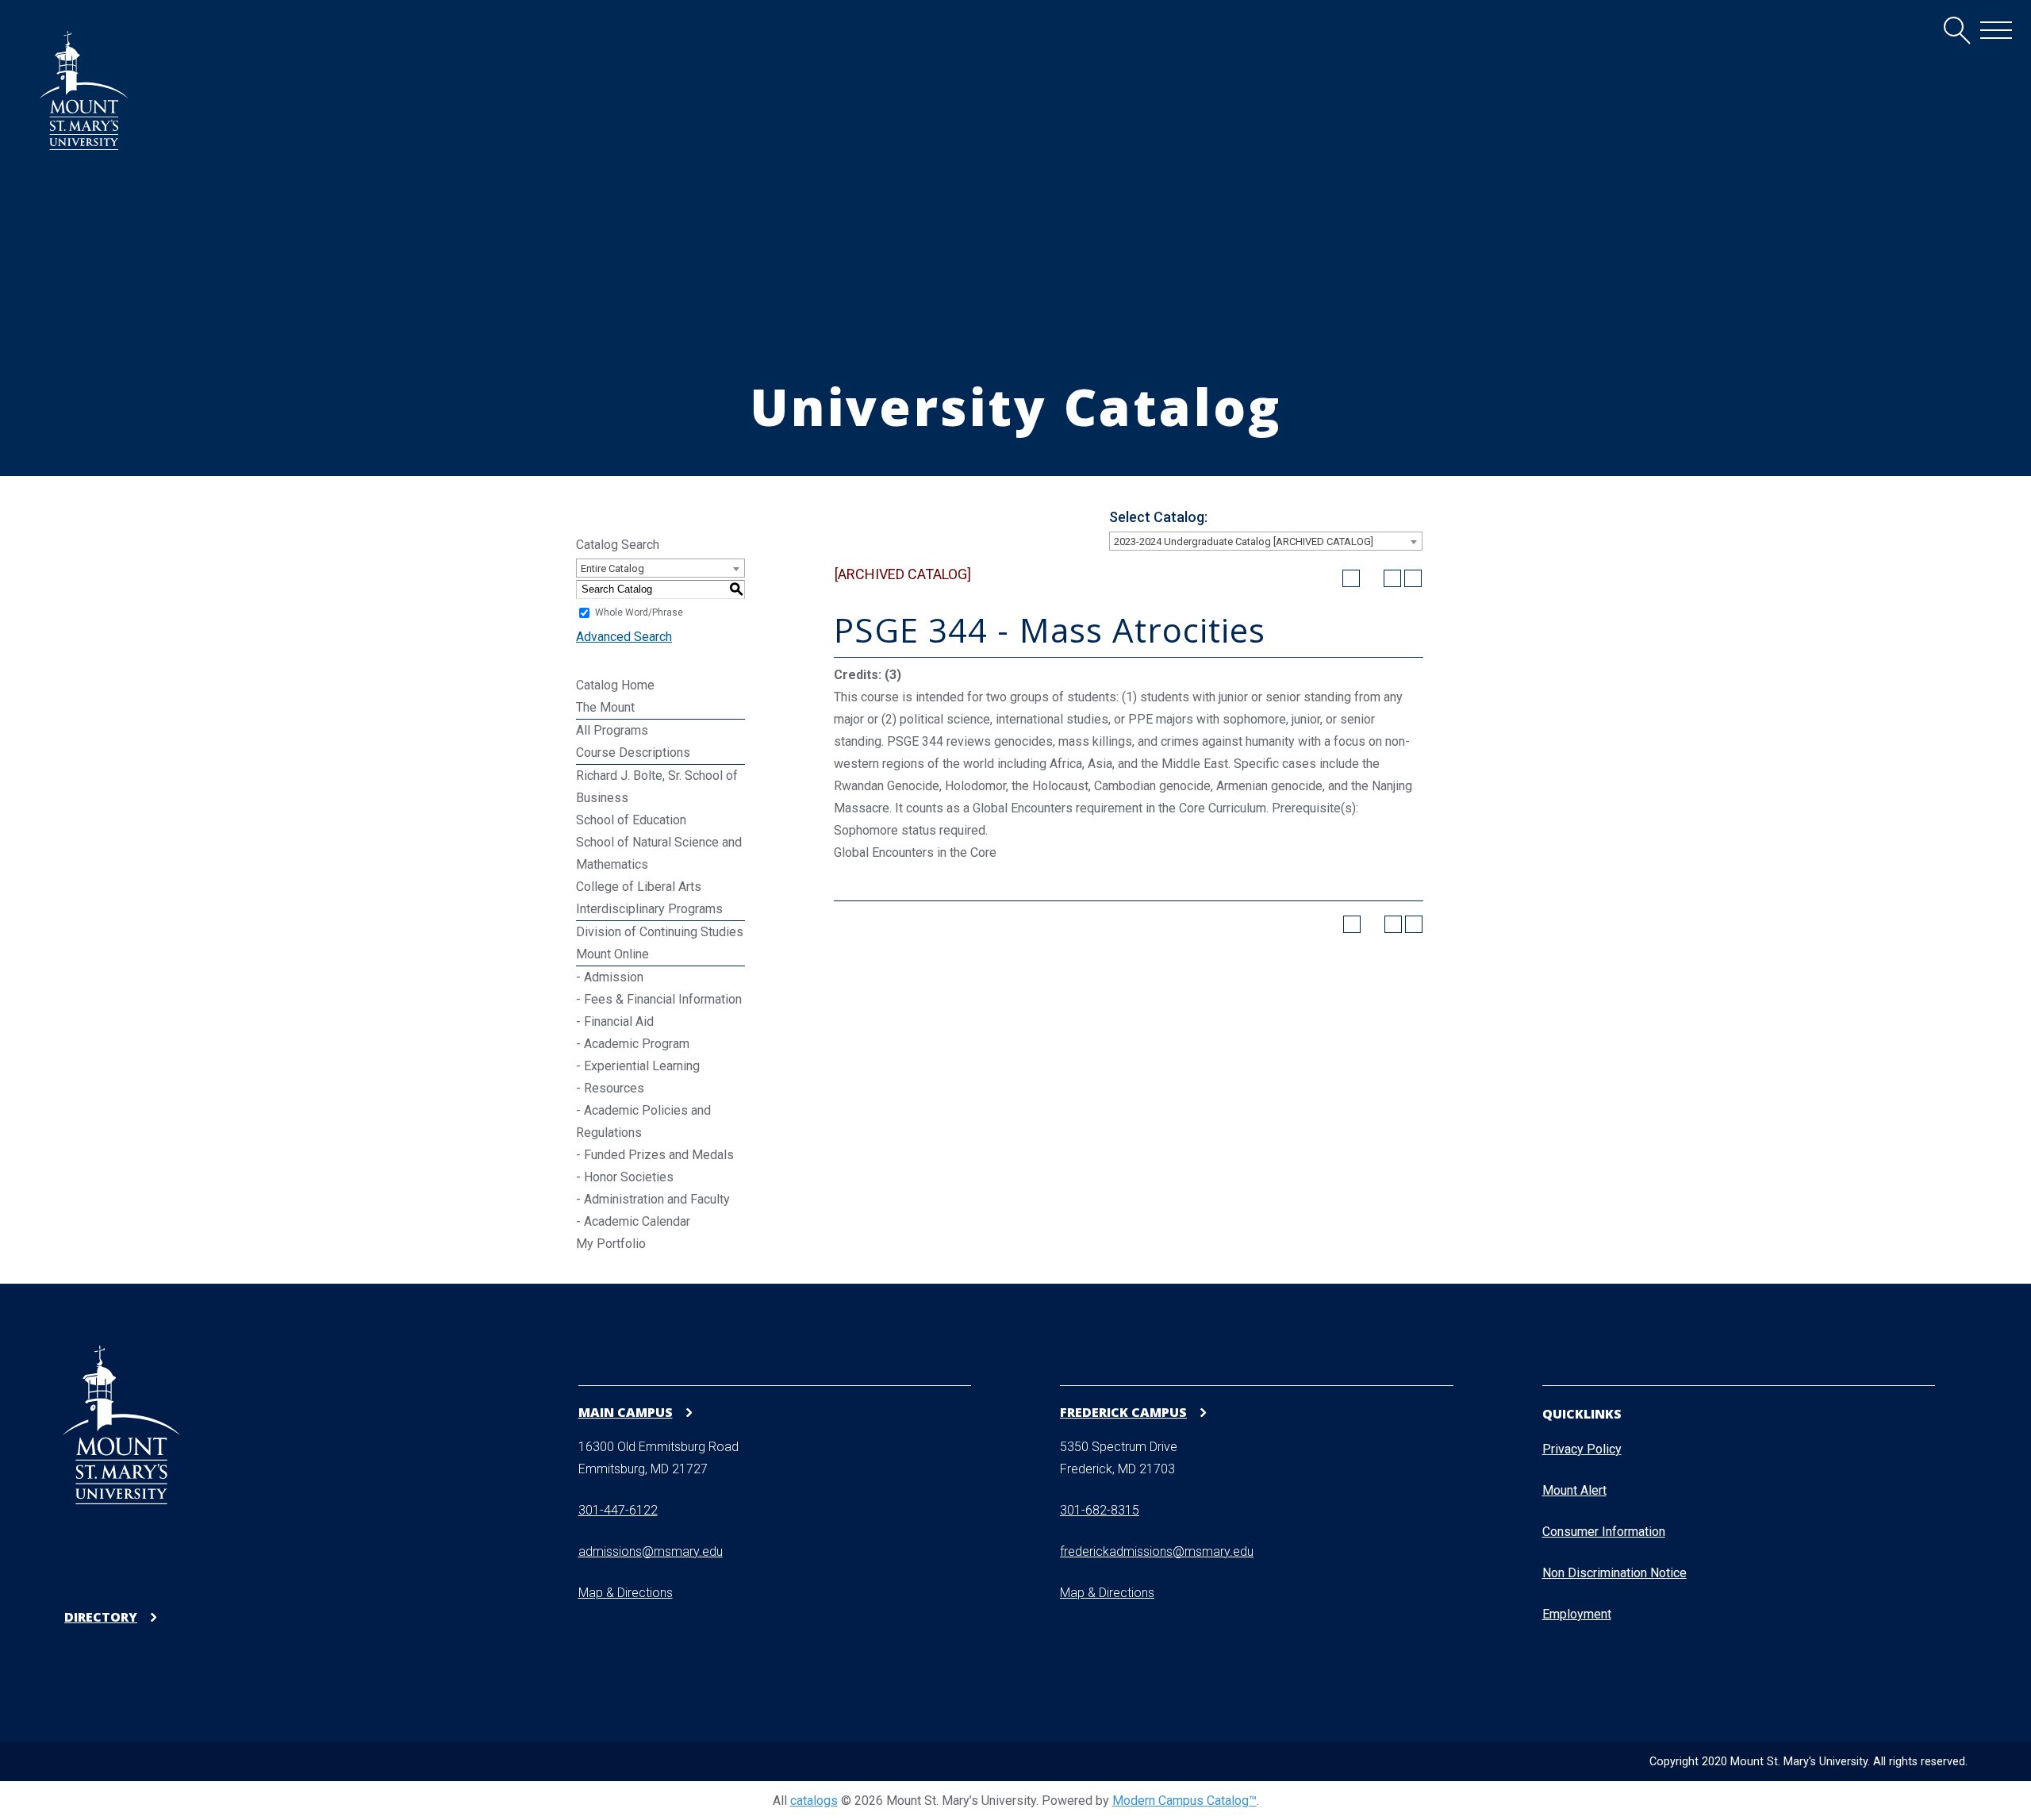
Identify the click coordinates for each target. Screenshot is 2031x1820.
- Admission (610, 977)
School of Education (631, 820)
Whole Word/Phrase (639, 612)
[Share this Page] (1372, 578)
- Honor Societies (625, 1177)
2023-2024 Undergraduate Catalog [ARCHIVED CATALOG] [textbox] (1244, 541)
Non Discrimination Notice (1614, 1573)
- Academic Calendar (633, 1221)
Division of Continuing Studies (660, 932)
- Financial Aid (615, 1021)
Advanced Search (624, 637)
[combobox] (1266, 541)
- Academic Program (633, 1044)
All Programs (612, 730)
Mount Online (612, 954)
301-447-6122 (618, 1510)
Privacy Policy (1582, 1449)
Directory (101, 1617)
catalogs (814, 1801)
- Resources (610, 1088)
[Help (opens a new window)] (1413, 578)
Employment (1577, 1614)
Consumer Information (1604, 1532)
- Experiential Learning (638, 1066)
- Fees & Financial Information (659, 999)
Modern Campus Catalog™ (1184, 1801)
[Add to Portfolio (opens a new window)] (1351, 578)
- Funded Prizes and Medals (655, 1155)
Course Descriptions (633, 753)
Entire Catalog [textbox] (612, 568)
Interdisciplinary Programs (649, 909)
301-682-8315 (1100, 1510)
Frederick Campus (1123, 1412)
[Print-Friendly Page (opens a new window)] (1392, 578)
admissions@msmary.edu (651, 1551)
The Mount (605, 707)
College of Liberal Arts (639, 887)
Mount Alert (1574, 1490)
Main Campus (626, 1412)
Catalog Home (615, 685)
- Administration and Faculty (653, 1199)
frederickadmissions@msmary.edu (1157, 1551)
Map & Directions (626, 1593)
